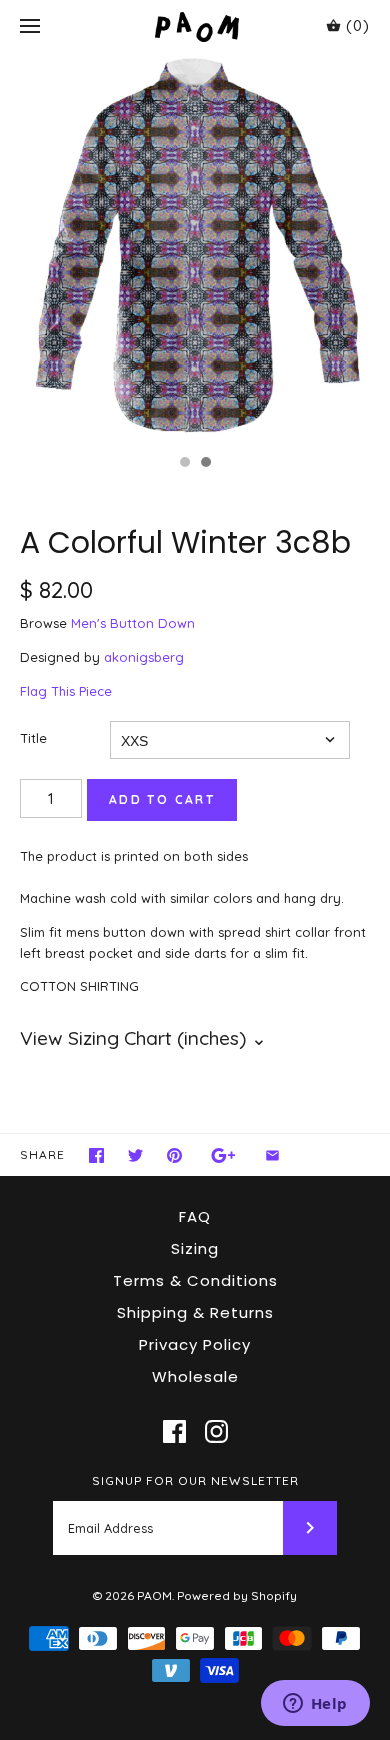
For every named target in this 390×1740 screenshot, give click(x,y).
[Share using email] (272, 1155)
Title (33, 738)
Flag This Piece (66, 691)
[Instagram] (216, 1431)
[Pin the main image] (174, 1155)
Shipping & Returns (195, 1312)
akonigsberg (144, 657)
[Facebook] (174, 1431)
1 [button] (184, 464)
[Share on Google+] (223, 1155)
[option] (195, 249)
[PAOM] (195, 26)
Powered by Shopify (237, 1595)
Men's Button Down (133, 623)
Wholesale (195, 1376)
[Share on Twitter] (135, 1155)
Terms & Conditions (195, 1280)
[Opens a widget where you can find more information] (315, 1705)
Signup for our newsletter (195, 1480)
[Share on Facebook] (96, 1155)
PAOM (154, 1595)
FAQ (195, 1216)
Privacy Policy (195, 1344)
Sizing (195, 1248)
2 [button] (205, 464)
